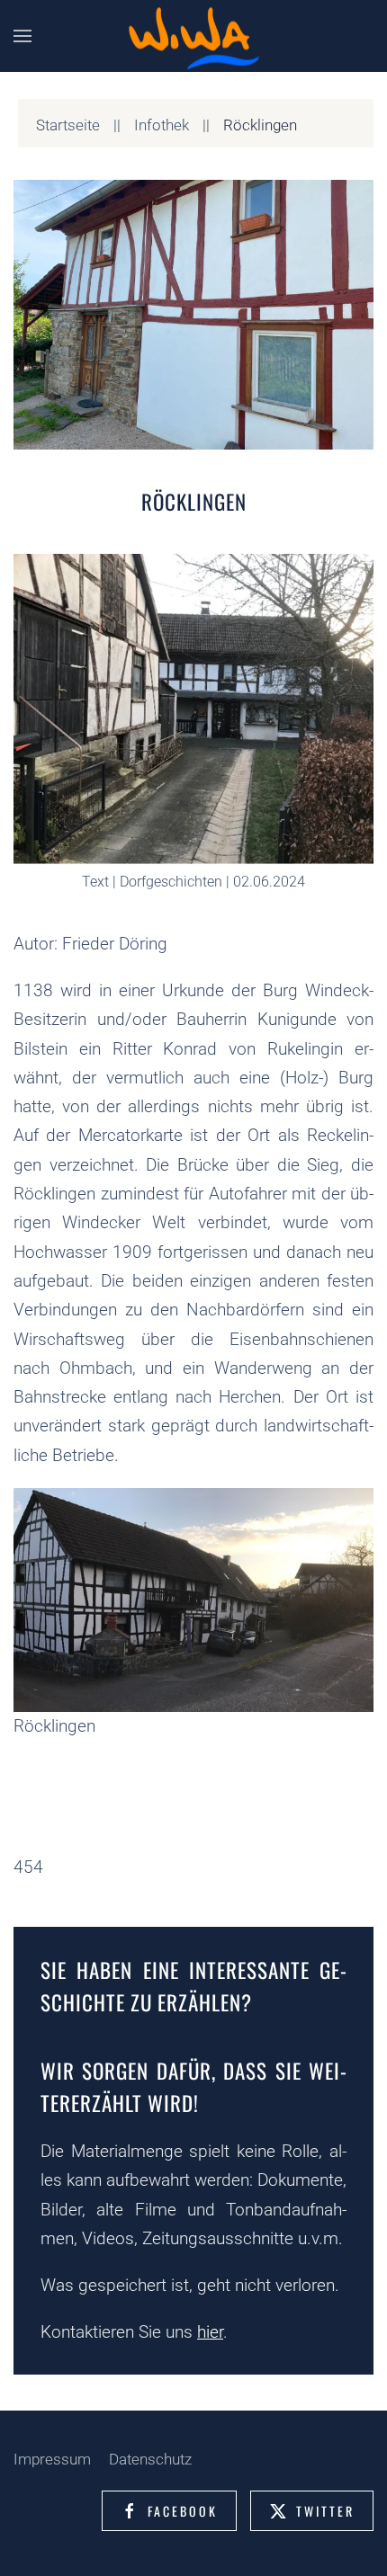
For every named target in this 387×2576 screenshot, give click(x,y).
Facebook (183, 2511)
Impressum (52, 2459)
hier (210, 2332)
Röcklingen (194, 502)
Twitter (325, 2511)
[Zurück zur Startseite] (193, 36)
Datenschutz (150, 2459)
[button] (22, 36)
